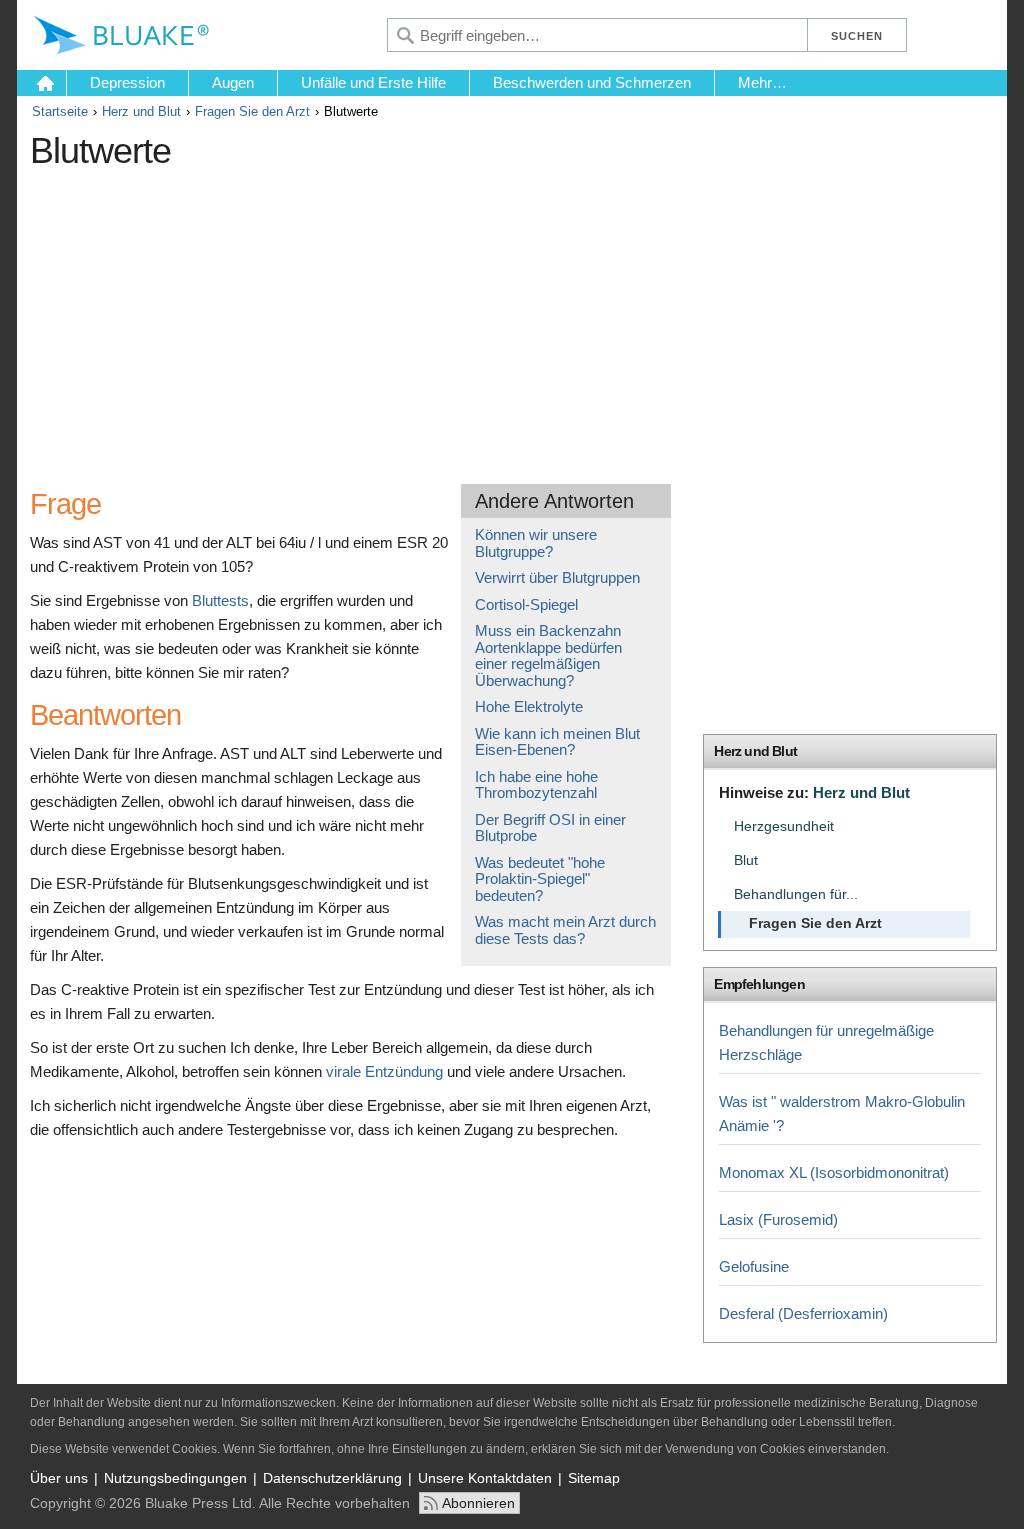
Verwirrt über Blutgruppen (557, 577)
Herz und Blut (141, 111)
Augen (233, 82)
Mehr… (762, 82)
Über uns (59, 1478)
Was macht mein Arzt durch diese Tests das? (565, 930)
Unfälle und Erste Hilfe (373, 82)
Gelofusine (754, 1266)
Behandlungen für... (796, 894)
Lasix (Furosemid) (778, 1219)
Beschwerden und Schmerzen (592, 82)
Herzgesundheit (784, 826)
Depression (127, 82)
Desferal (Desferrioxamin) (803, 1313)
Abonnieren (478, 1503)
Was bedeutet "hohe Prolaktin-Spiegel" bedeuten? (540, 879)
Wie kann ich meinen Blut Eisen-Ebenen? (557, 742)
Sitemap (594, 1478)
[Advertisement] (395, 319)
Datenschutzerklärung (332, 1478)
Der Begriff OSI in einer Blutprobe (550, 828)
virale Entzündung (384, 1071)
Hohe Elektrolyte (529, 706)
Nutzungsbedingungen (175, 1478)
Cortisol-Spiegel (526, 604)
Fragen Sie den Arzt (252, 111)
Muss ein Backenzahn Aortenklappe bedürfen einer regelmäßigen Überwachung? (548, 655)
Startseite (60, 111)
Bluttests (220, 600)
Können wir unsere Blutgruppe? (536, 543)
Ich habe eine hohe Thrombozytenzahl (536, 785)
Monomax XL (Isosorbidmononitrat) (834, 1172)
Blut (746, 860)
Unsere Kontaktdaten (485, 1478)
